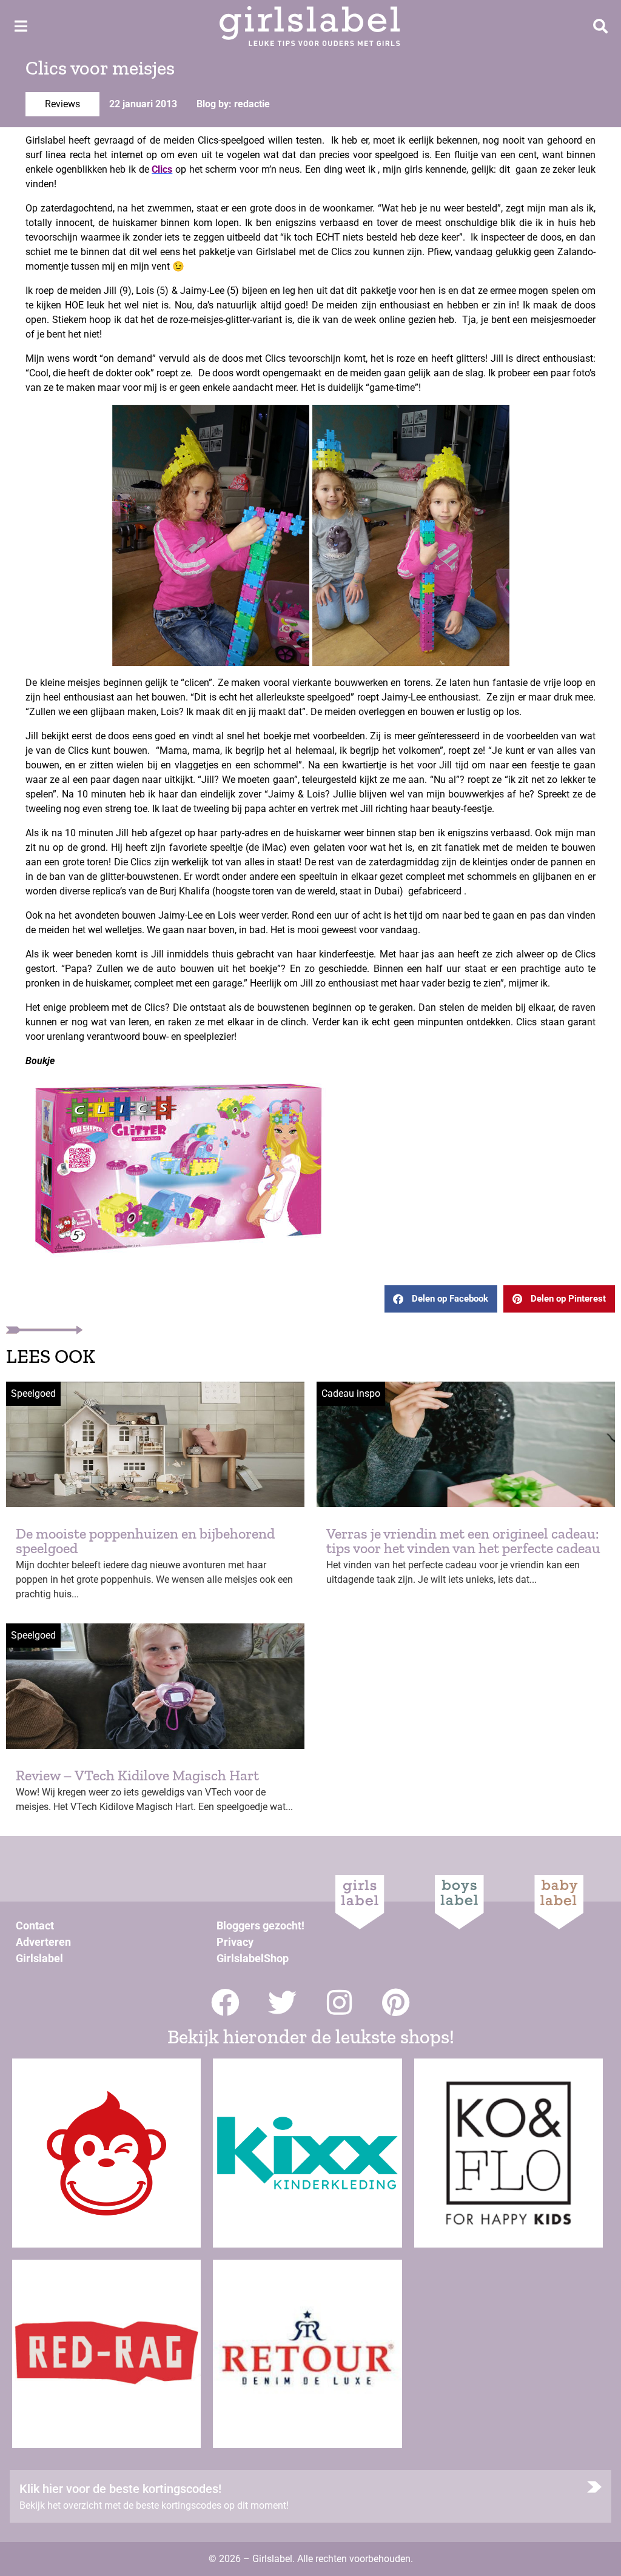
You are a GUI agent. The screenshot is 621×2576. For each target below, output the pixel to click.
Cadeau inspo (351, 1393)
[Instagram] (339, 2002)
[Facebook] (225, 2002)
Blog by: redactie (233, 104)
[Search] (600, 26)
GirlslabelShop (253, 1958)
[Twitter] (282, 2002)
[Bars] (21, 26)
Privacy (235, 1942)
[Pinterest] (396, 2002)
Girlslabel (39, 1958)
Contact (35, 1925)
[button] (441, 1299)
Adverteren (43, 1942)
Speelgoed (33, 1393)
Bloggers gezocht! (260, 1925)
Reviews (62, 104)
